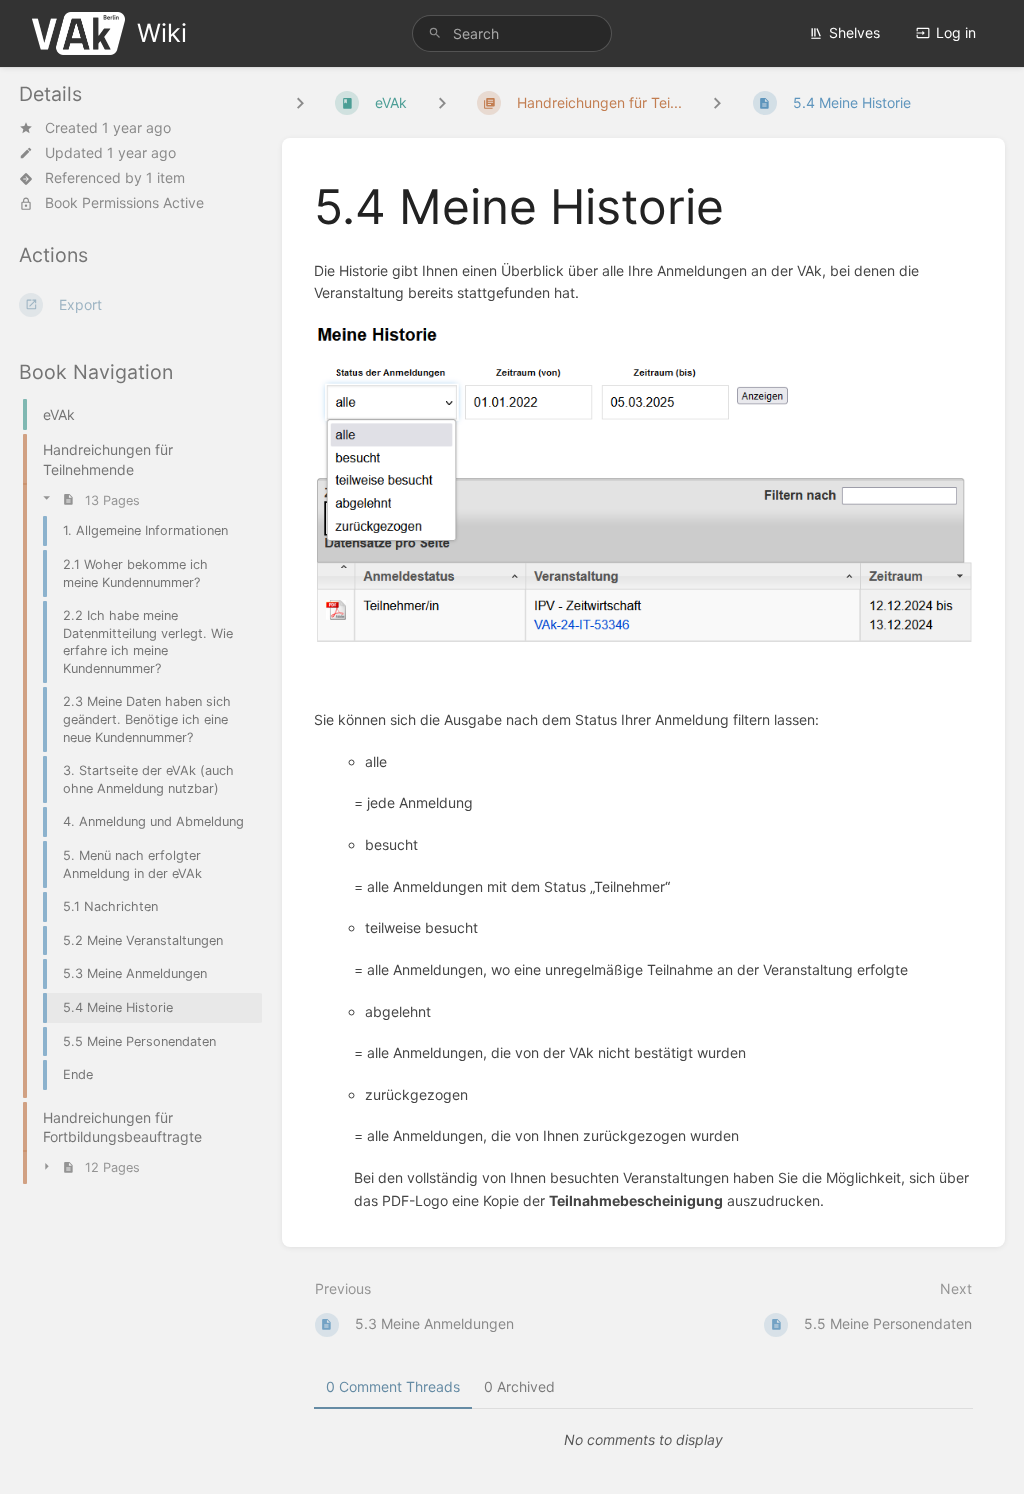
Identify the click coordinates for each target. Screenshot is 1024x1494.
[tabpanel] (644, 1440)
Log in (956, 32)
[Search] (435, 33)
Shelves (854, 32)
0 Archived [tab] (519, 1386)
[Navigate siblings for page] (717, 102)
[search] (512, 33)
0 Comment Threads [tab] (393, 1386)
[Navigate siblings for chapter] (442, 102)
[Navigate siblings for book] (300, 102)
